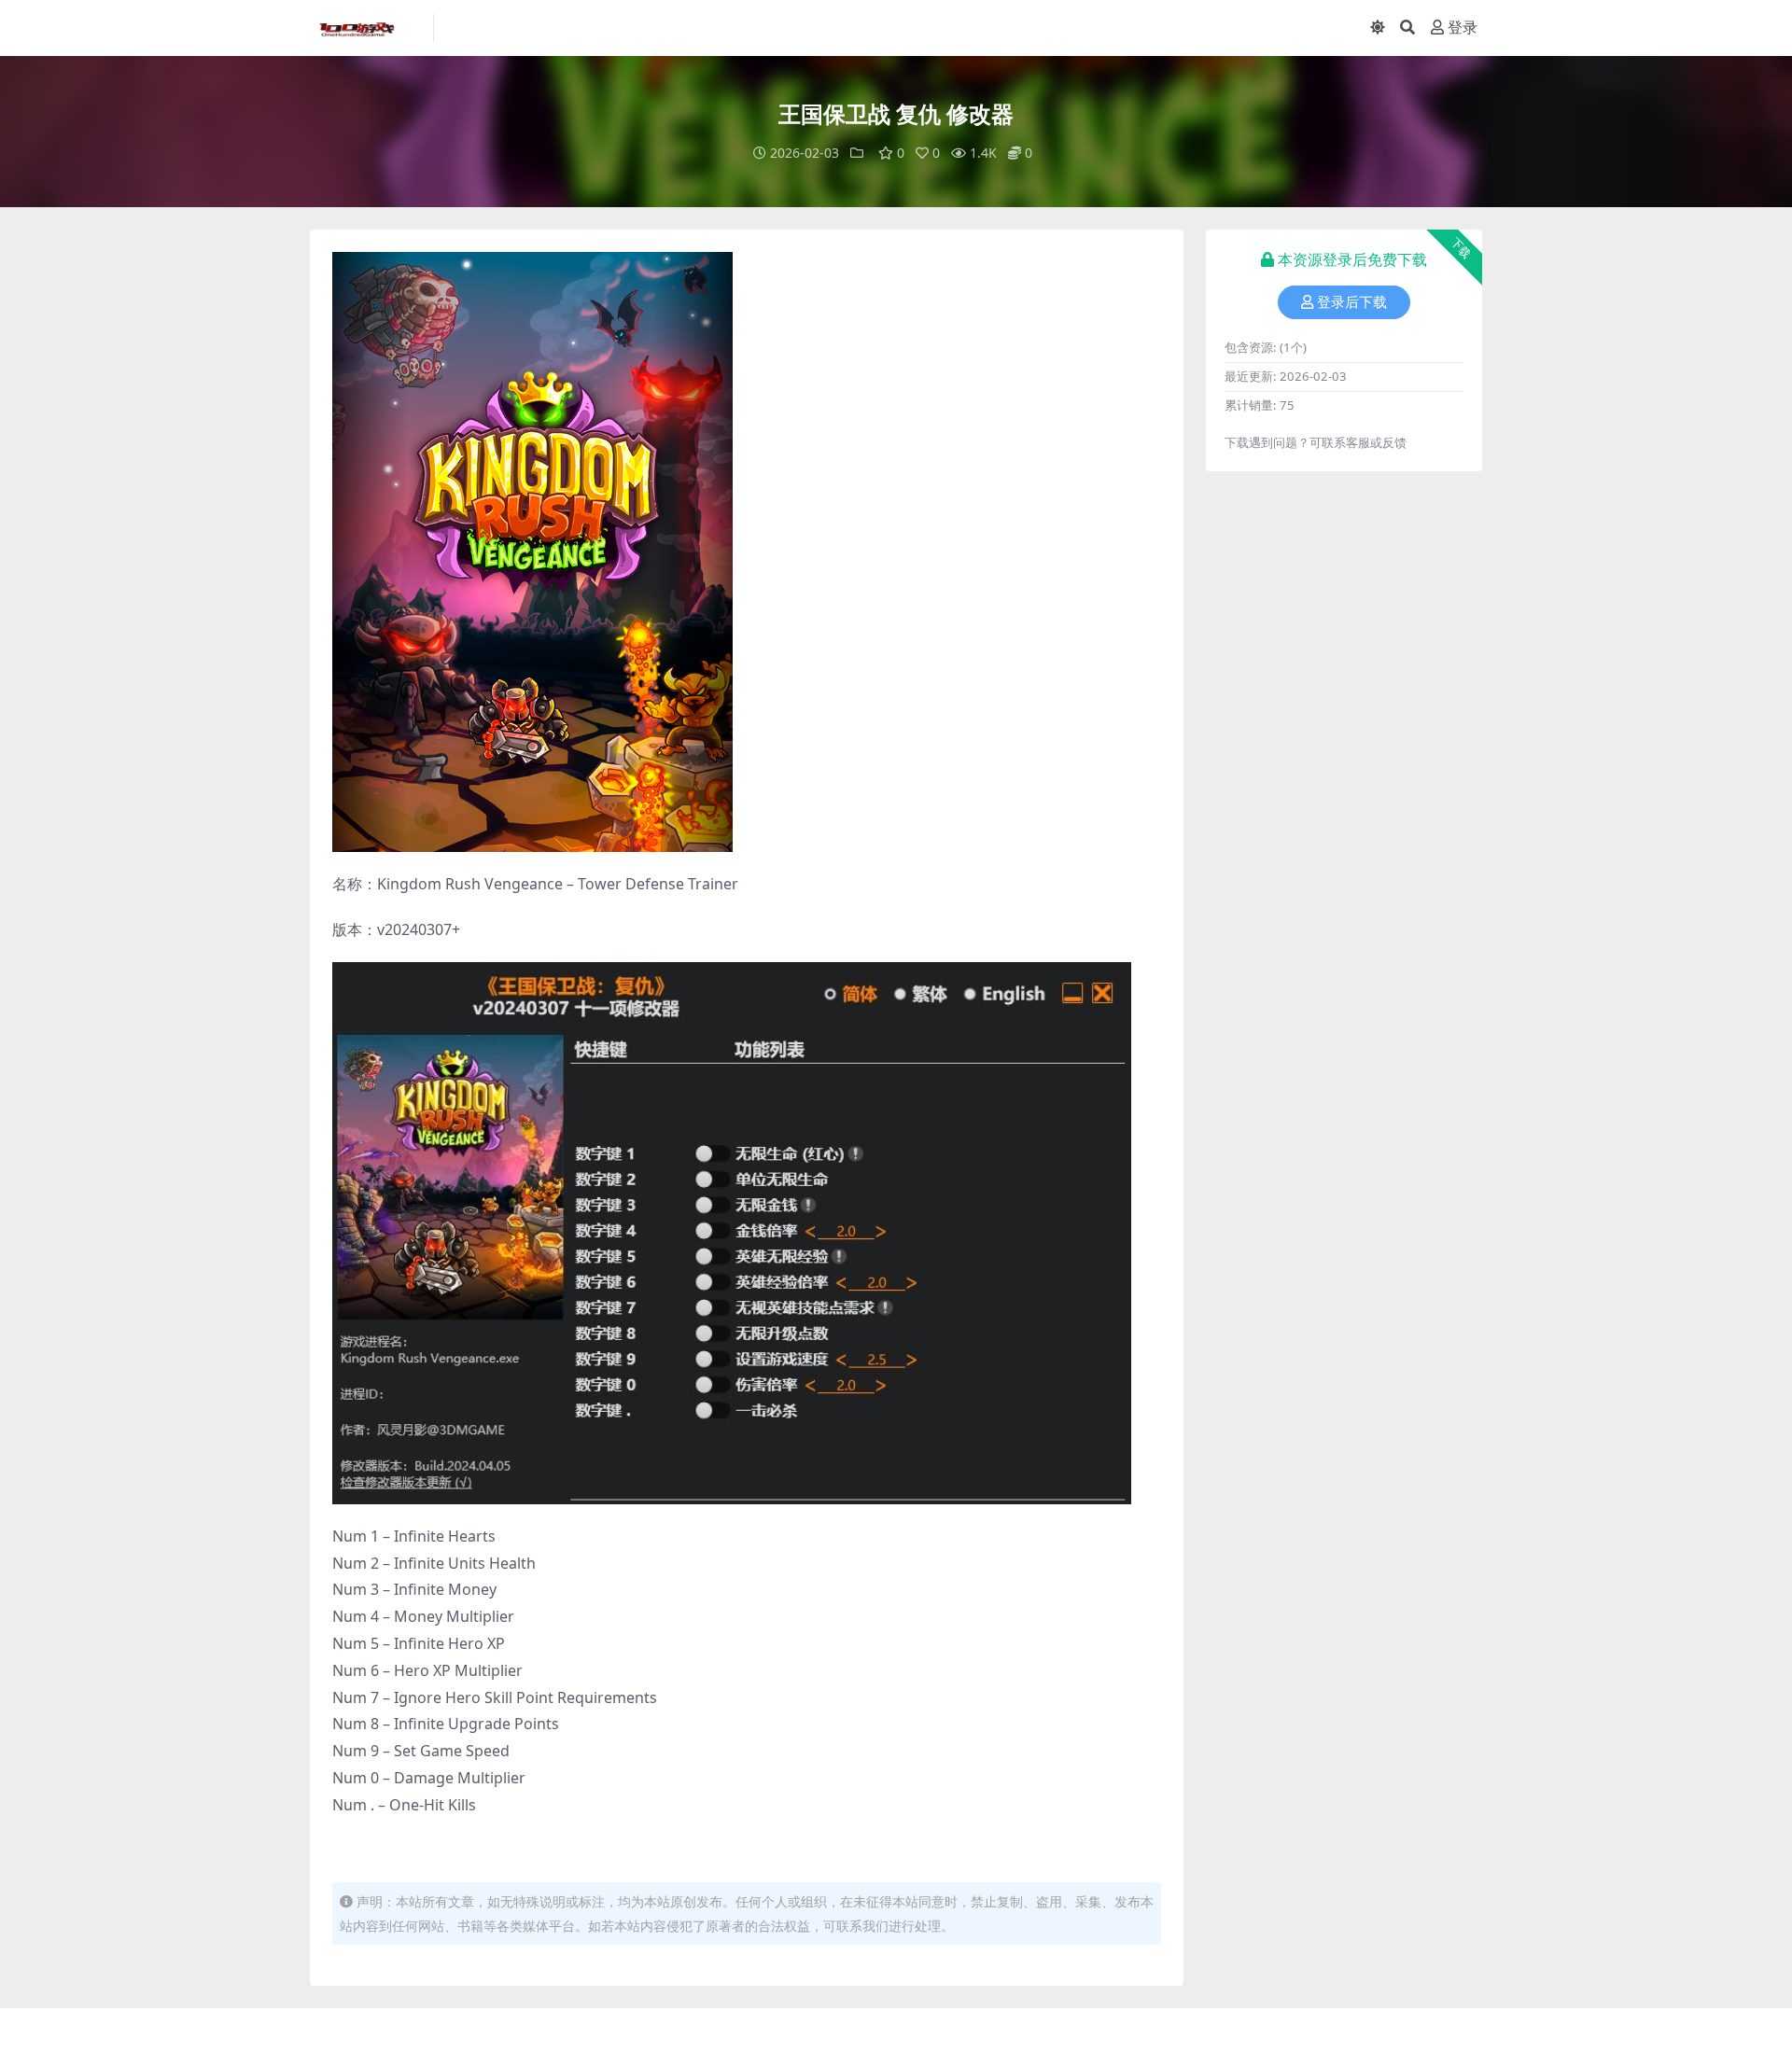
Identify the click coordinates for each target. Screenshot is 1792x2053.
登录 (1463, 28)
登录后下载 (1352, 302)
